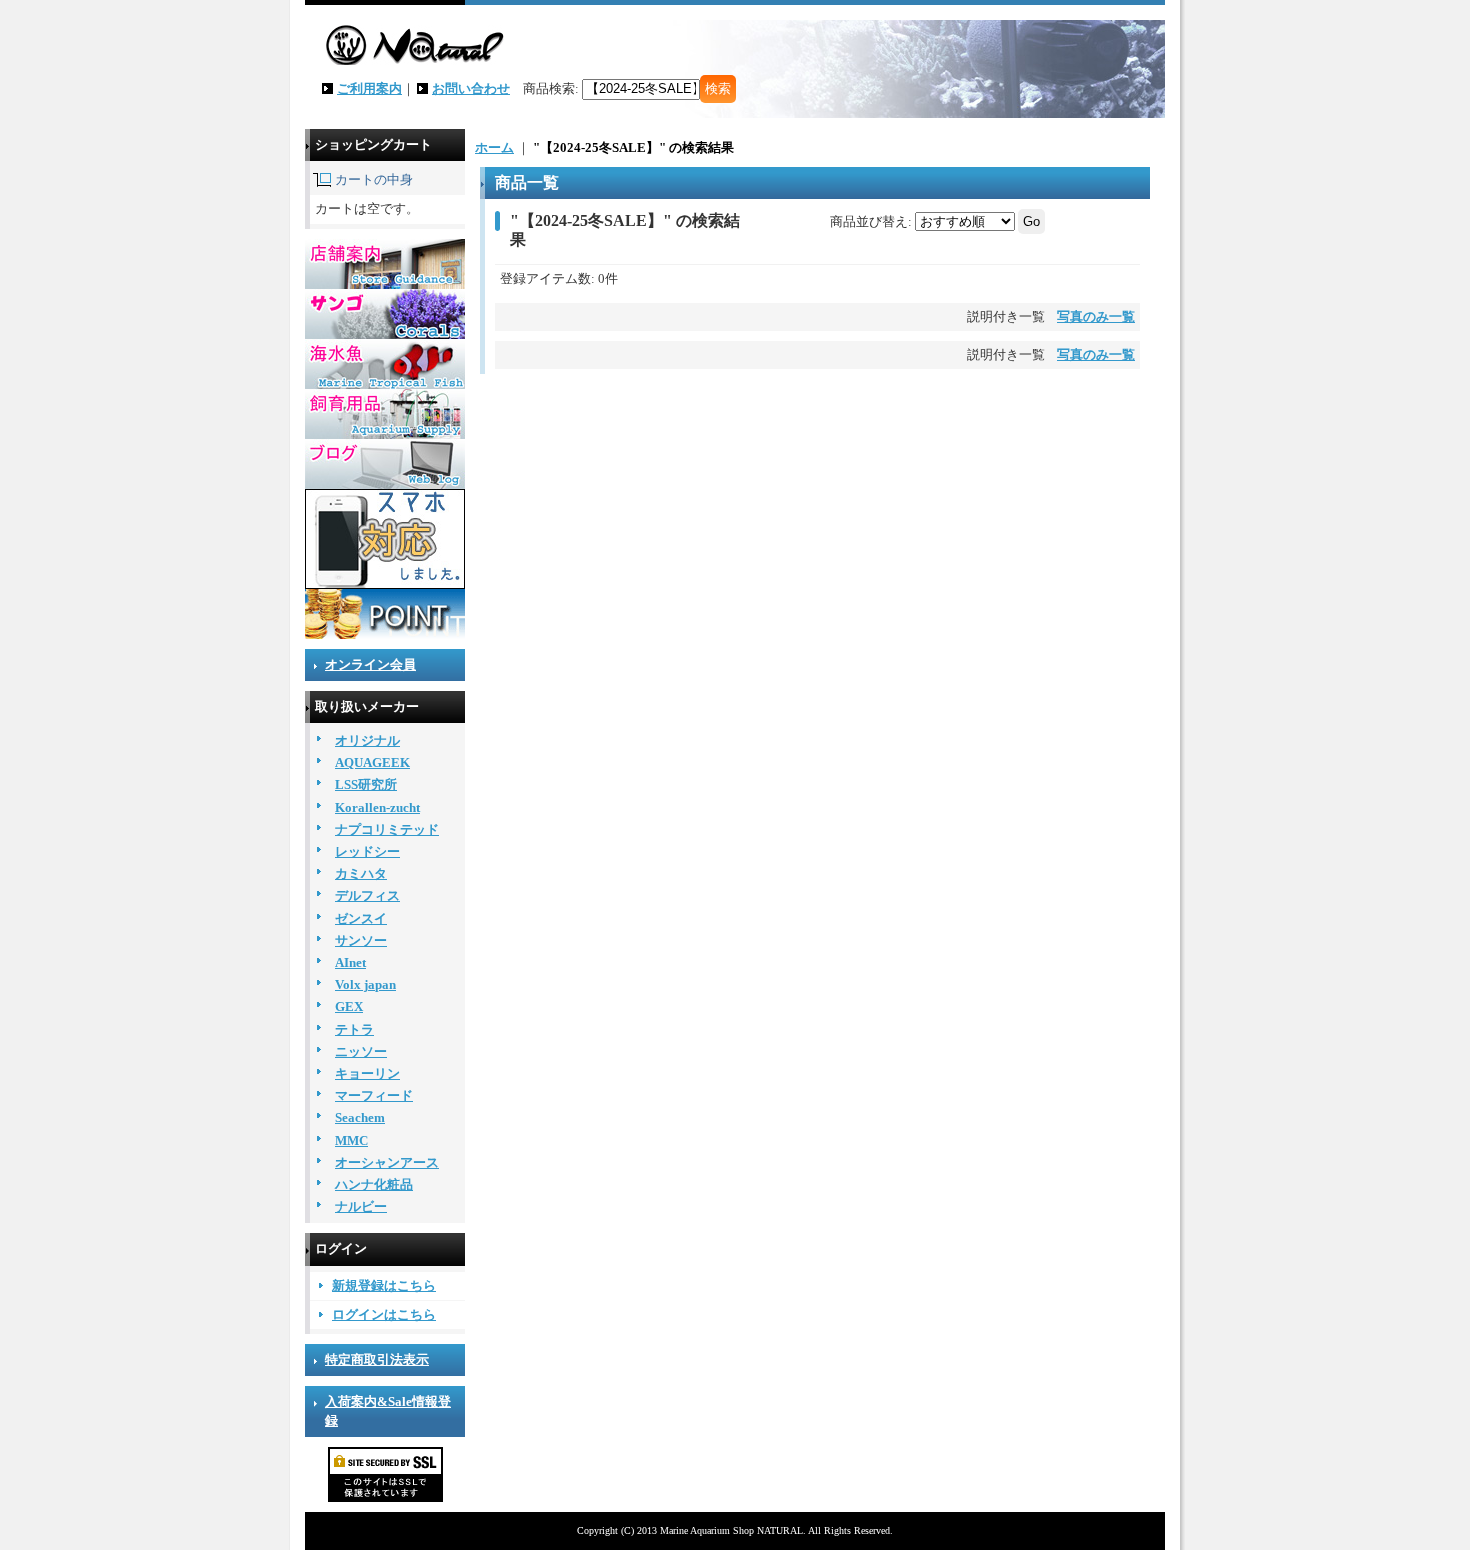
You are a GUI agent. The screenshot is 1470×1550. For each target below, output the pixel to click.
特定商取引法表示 (377, 1359)
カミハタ (361, 873)
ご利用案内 (369, 88)
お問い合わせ (471, 88)
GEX (349, 1006)
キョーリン (367, 1073)
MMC (351, 1140)
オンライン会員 (370, 664)
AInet (350, 962)
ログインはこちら (384, 1314)
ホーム (494, 147)
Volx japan (365, 984)
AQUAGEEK (372, 762)
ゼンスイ (361, 918)
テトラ (354, 1029)
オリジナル (367, 740)
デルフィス (367, 895)
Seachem (360, 1117)
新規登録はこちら (384, 1285)
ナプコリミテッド (387, 829)
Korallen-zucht (377, 807)
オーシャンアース (387, 1162)
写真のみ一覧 (1096, 316)
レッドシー (367, 851)
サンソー (361, 940)
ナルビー (361, 1206)
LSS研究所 (366, 784)
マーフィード (374, 1095)
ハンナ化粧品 (374, 1184)
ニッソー (361, 1051)
